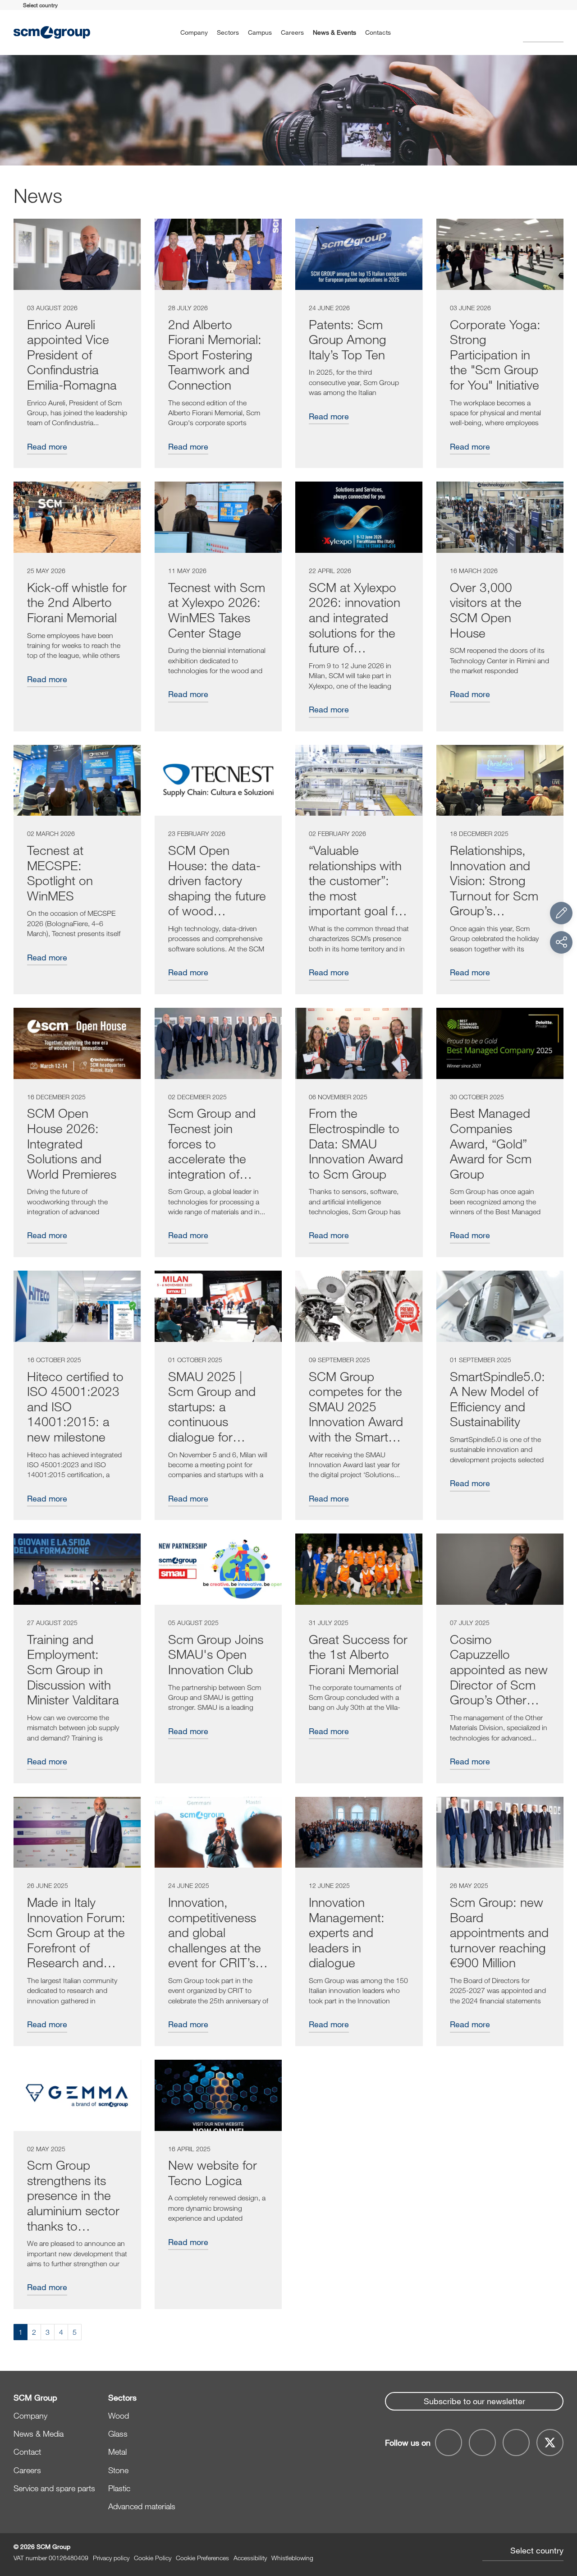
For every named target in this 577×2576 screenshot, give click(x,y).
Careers (292, 32)
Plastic (119, 2488)
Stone (118, 2470)
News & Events (334, 32)
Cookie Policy (153, 2558)
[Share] (561, 942)
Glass (118, 2434)
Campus (260, 32)
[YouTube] (482, 2443)
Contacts (378, 32)
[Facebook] (449, 2443)
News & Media (39, 2434)
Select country (537, 2550)
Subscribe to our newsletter (474, 2401)
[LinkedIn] (516, 2443)
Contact (27, 2452)
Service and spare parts (54, 2488)
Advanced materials (142, 2506)
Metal (117, 2452)
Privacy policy (111, 2558)
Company (194, 32)
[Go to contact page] (561, 913)
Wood (119, 2415)
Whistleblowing (292, 2558)
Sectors (228, 32)
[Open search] (543, 33)
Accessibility (250, 2558)
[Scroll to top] (561, 2520)
